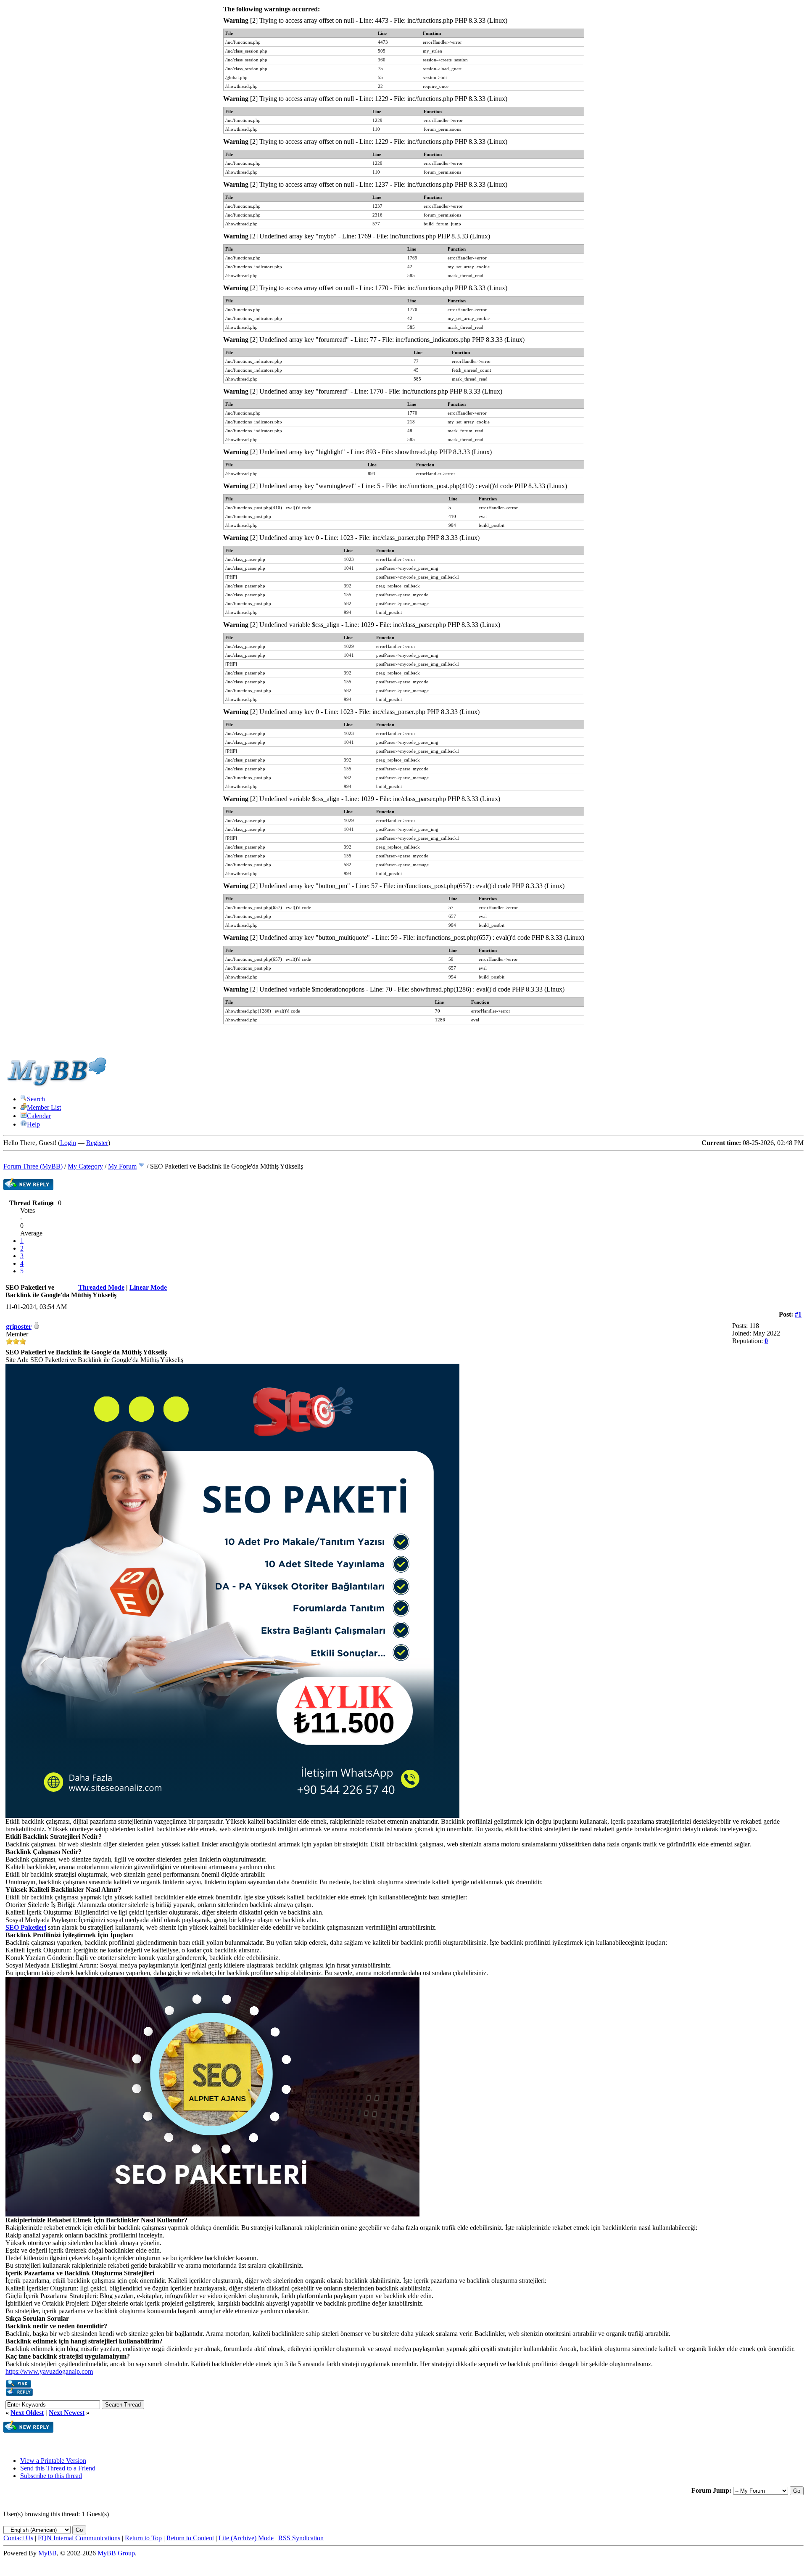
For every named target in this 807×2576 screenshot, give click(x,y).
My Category (85, 1166)
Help (33, 1124)
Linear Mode (148, 1287)
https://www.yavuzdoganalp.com (49, 2371)
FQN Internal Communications (79, 2538)
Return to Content (190, 2538)
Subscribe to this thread (51, 2476)
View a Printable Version (53, 2461)
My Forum (122, 1166)
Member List (44, 1107)
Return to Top (143, 2538)
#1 (798, 1314)
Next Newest (67, 2413)
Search (36, 1099)
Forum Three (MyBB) (33, 1166)
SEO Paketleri (26, 1927)
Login (68, 1143)
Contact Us (18, 2538)
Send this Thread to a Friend (58, 2468)
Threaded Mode (101, 1287)
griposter (19, 1326)
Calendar (39, 1116)
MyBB (47, 2553)
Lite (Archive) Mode (246, 2538)
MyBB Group (116, 2553)
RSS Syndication (301, 2538)
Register (97, 1143)
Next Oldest (27, 2413)
